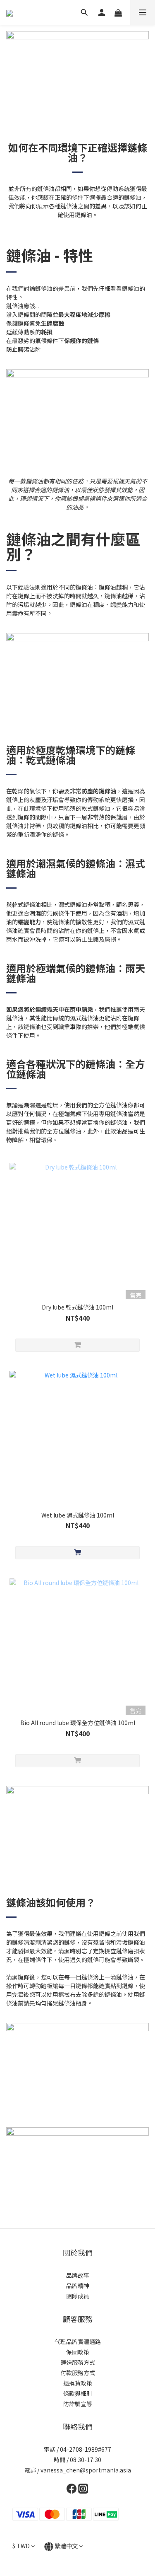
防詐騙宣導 (78, 2404)
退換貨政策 (78, 2383)
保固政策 (78, 2352)
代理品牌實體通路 (78, 2342)
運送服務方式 (78, 2362)
